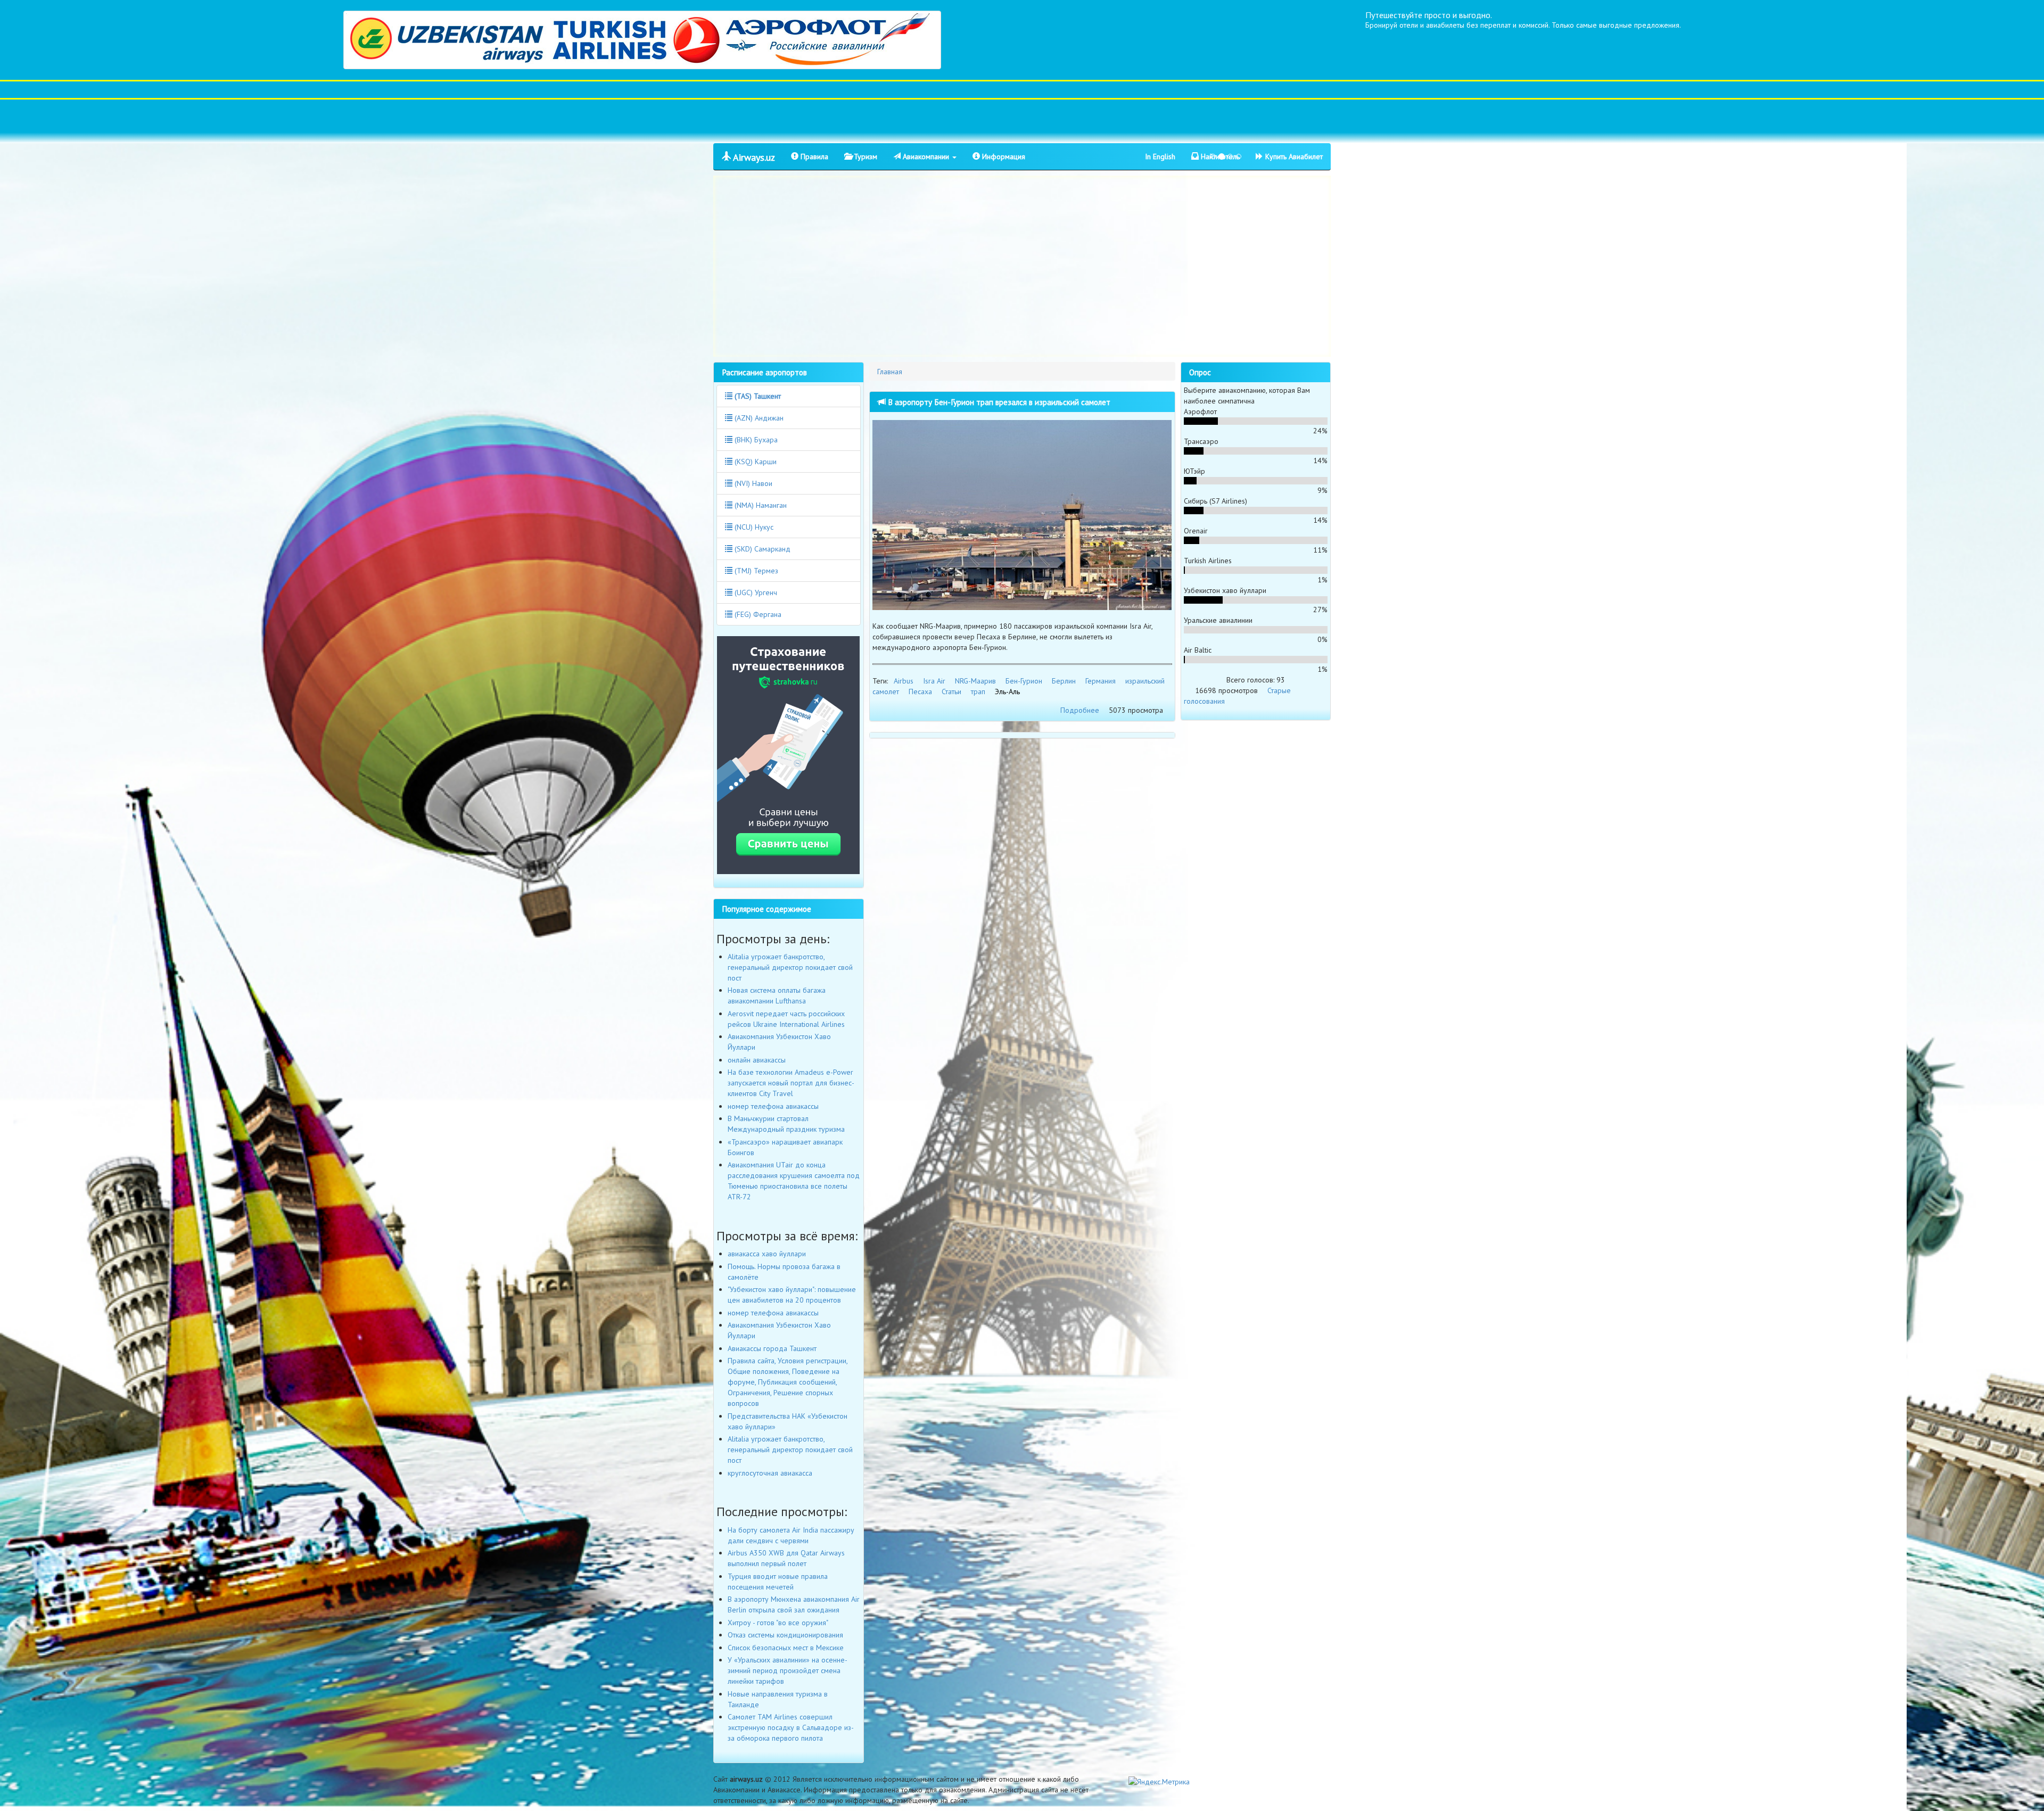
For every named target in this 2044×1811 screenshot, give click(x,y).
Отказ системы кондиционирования (785, 1635)
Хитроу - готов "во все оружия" (778, 1623)
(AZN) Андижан (758, 418)
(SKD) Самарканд (761, 549)
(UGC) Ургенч (755, 592)
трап (978, 692)
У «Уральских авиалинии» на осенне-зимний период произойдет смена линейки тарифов (788, 1670)
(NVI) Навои (752, 483)
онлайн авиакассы (757, 1060)
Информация (1003, 157)
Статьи (951, 692)
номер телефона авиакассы (773, 1106)
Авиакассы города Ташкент (772, 1348)
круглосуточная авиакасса (770, 1473)
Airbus (904, 681)
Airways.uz (753, 157)
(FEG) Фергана (757, 614)
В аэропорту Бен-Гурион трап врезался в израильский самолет (998, 402)
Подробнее (1080, 710)
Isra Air (934, 681)
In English (1160, 157)
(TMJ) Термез (755, 571)
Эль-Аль (1007, 692)
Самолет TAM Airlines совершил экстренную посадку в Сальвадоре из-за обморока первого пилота (791, 1727)
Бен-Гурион (1024, 681)
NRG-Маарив (975, 681)
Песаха (920, 692)
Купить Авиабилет (1293, 157)
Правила (813, 157)
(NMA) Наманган (760, 505)
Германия (1101, 681)
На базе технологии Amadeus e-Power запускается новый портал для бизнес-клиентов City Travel (791, 1083)
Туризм (864, 157)
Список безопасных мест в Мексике (786, 1648)
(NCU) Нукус (753, 527)
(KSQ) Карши (755, 462)
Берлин (1064, 681)
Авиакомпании (926, 157)
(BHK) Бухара (755, 440)
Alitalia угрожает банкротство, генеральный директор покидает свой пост (790, 967)
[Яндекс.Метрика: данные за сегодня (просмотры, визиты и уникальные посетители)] (1159, 1782)
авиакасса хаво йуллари (767, 1254)
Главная (890, 372)
